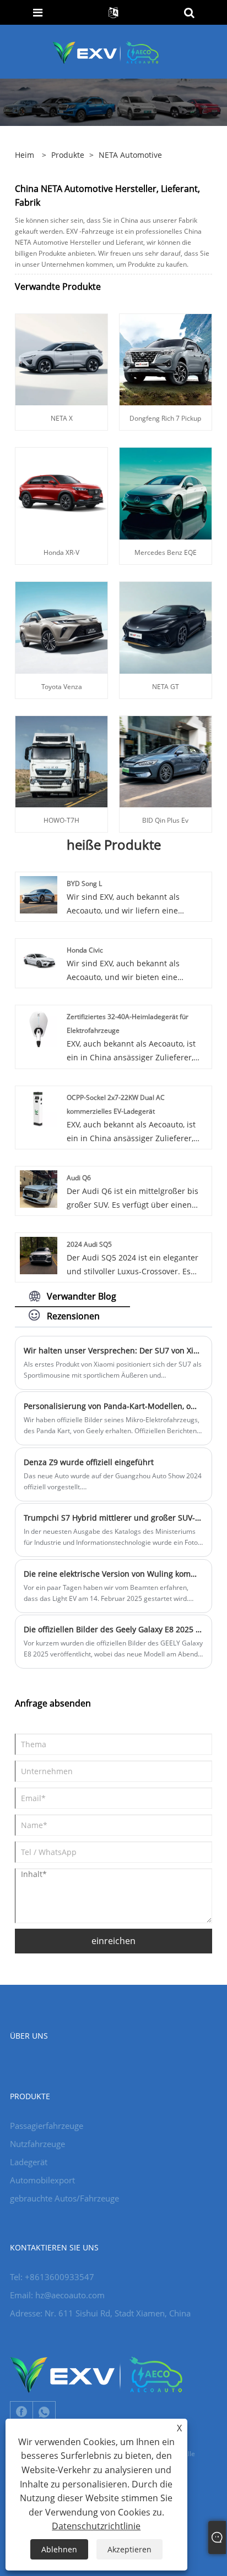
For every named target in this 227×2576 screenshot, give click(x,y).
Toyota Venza (62, 687)
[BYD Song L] (39, 894)
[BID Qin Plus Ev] (166, 761)
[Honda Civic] (39, 961)
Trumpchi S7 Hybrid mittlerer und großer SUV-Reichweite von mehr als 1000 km (113, 1518)
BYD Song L (84, 884)
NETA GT (166, 687)
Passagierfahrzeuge (47, 2126)
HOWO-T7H (61, 820)
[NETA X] (61, 359)
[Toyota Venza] (61, 627)
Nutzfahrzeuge (37, 2144)
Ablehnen (59, 2549)
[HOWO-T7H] (61, 761)
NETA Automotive (130, 155)
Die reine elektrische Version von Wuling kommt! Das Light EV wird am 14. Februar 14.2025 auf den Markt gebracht (113, 1574)
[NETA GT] (166, 627)
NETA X (62, 418)
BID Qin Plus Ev (165, 820)
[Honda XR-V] (61, 492)
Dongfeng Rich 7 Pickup (165, 418)
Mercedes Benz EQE (166, 552)
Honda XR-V (61, 552)
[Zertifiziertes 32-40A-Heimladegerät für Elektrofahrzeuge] (39, 1027)
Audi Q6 (79, 1178)
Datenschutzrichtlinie (96, 2526)
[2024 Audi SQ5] (39, 1255)
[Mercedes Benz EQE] (166, 492)
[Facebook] (21, 2412)
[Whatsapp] (44, 2412)
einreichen (113, 1941)
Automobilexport (42, 2180)
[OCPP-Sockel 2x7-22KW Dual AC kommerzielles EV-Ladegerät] (39, 1108)
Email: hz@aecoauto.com (57, 2295)
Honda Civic (85, 950)
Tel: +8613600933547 (52, 2277)
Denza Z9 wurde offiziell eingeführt (89, 1462)
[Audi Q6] (39, 1188)
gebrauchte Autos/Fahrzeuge (64, 2198)
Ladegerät (29, 2162)
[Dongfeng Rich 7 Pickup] (166, 359)
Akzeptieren (129, 2549)
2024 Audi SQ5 (89, 1244)
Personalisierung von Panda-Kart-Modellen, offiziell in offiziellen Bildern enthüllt (113, 1406)
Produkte (68, 155)
